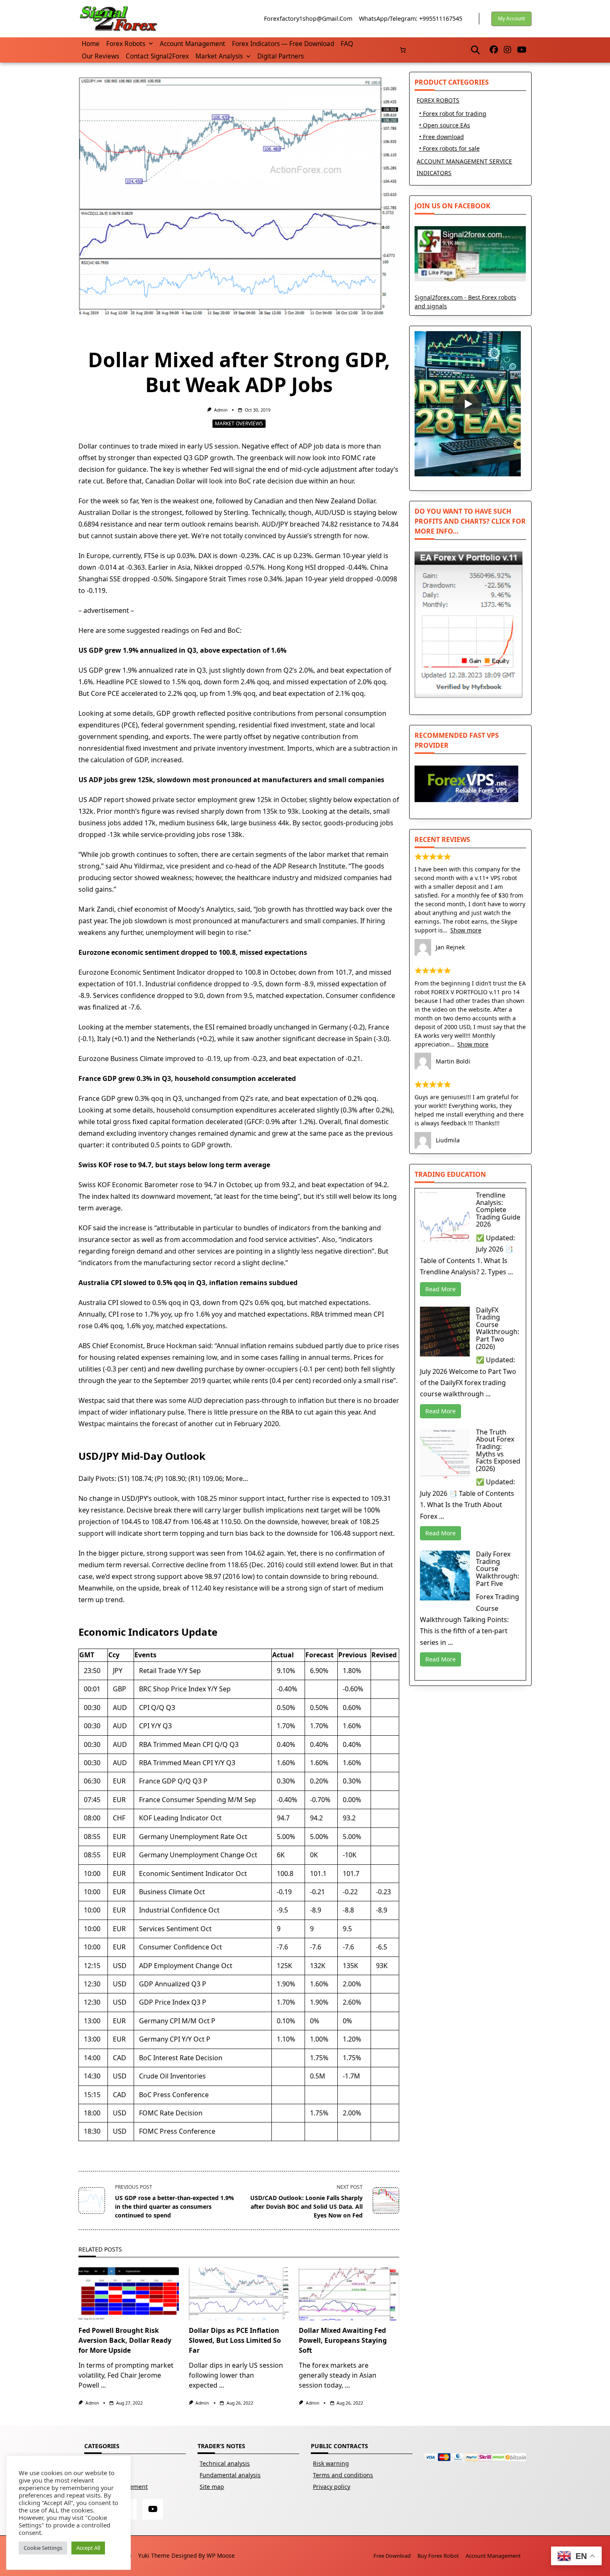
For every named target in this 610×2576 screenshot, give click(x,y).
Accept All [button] (88, 2548)
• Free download (442, 137)
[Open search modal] (475, 50)
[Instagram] (508, 50)
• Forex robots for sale (449, 148)
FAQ (347, 44)
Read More (440, 1289)
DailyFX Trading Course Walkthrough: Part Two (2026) (498, 1328)
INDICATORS (434, 173)
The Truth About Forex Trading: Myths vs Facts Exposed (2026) (498, 1450)
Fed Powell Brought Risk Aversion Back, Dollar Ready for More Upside (125, 2340)
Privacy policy (332, 2487)
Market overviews (239, 423)
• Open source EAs (445, 125)
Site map (212, 2487)
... (103, 2385)
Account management (193, 44)
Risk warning (331, 2463)
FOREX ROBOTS (438, 100)
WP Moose (221, 2555)
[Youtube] (522, 50)
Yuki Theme (154, 2555)
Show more (466, 930)
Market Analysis (219, 56)
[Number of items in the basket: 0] (403, 50)
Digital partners (281, 56)
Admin (221, 410)
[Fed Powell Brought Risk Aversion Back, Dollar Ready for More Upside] (129, 2294)
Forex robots (126, 44)
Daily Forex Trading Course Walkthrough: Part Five (498, 1569)
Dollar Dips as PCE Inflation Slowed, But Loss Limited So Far (235, 2340)
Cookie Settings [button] (43, 2548)
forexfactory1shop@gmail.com (308, 18)
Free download (392, 2556)
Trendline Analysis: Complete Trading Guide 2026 (498, 1210)
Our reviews (100, 56)
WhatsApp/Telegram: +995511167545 (411, 18)
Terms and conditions (343, 2475)
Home (91, 44)
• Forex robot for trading (453, 113)
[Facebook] (494, 50)
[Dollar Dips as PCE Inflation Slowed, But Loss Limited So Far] (239, 2294)
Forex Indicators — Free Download (283, 44)
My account (511, 18)
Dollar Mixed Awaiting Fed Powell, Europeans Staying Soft (343, 2340)
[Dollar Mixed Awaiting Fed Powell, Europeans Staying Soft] (349, 2294)
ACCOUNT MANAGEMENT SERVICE (464, 161)
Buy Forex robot (438, 2556)
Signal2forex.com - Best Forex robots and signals (465, 302)
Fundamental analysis (230, 2475)
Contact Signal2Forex (157, 56)
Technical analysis (225, 2463)
